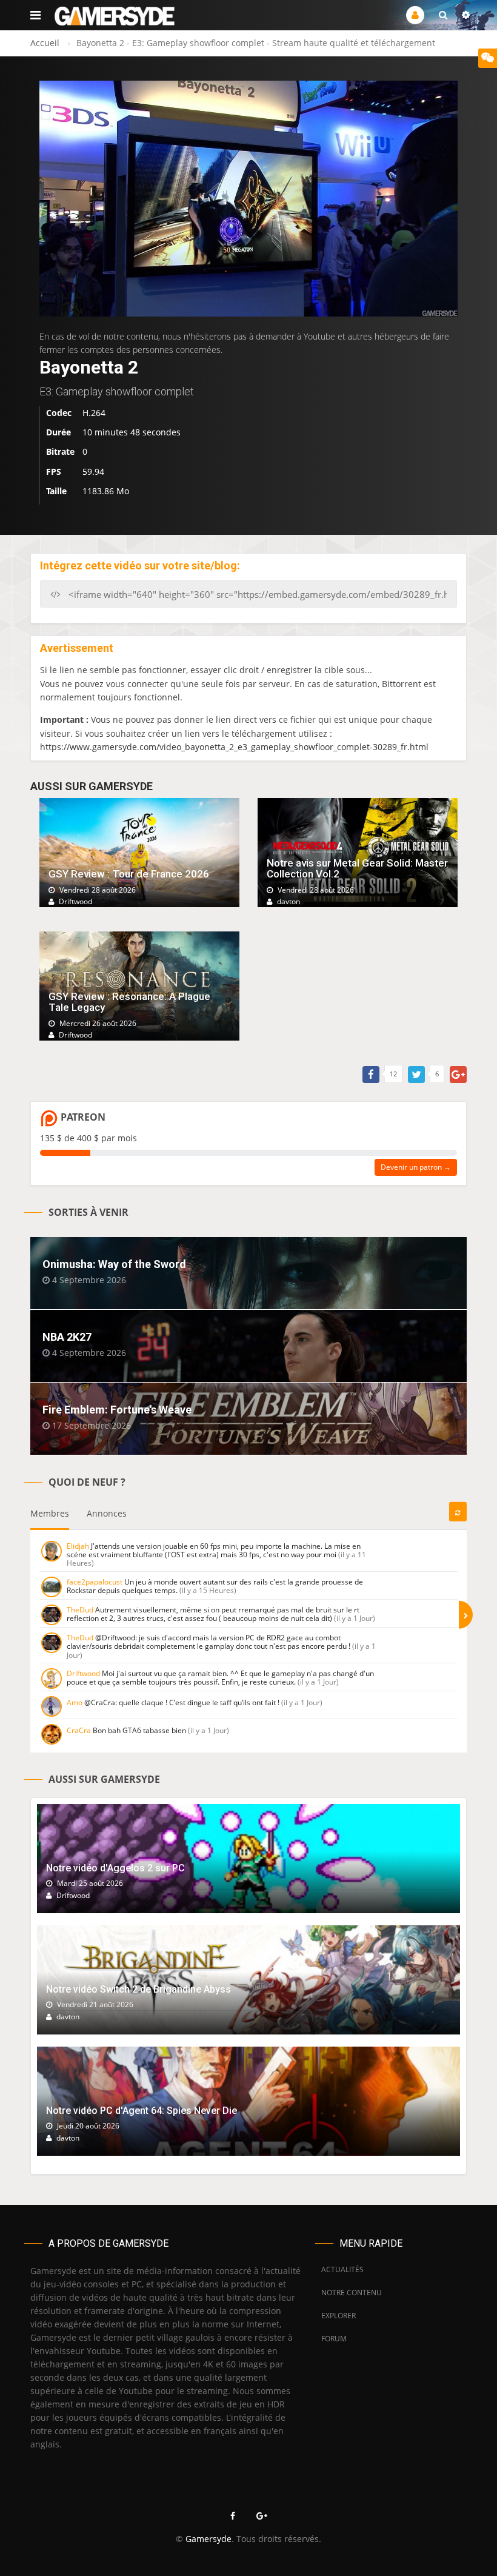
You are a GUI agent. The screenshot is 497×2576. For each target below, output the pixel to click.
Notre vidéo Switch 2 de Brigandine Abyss (138, 1989)
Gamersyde (208, 2539)
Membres (50, 1513)
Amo (75, 1702)
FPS (54, 471)
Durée (58, 432)
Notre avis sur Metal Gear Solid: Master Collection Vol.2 (357, 869)
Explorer (339, 2316)
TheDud (80, 1610)
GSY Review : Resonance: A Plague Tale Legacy (129, 1002)
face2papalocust (95, 1582)
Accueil (45, 43)
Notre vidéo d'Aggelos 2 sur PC (115, 1868)
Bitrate (60, 451)
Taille (56, 491)
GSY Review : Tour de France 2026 (129, 874)
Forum (334, 2339)
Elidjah (78, 1546)
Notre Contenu (349, 2293)
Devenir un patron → (416, 1167)
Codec (59, 413)
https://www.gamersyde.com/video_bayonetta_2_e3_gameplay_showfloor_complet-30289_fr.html (234, 747)
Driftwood (83, 1673)
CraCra (79, 1730)
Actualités (342, 2269)
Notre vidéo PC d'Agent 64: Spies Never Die (142, 2111)
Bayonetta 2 (89, 367)
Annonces (107, 1513)
